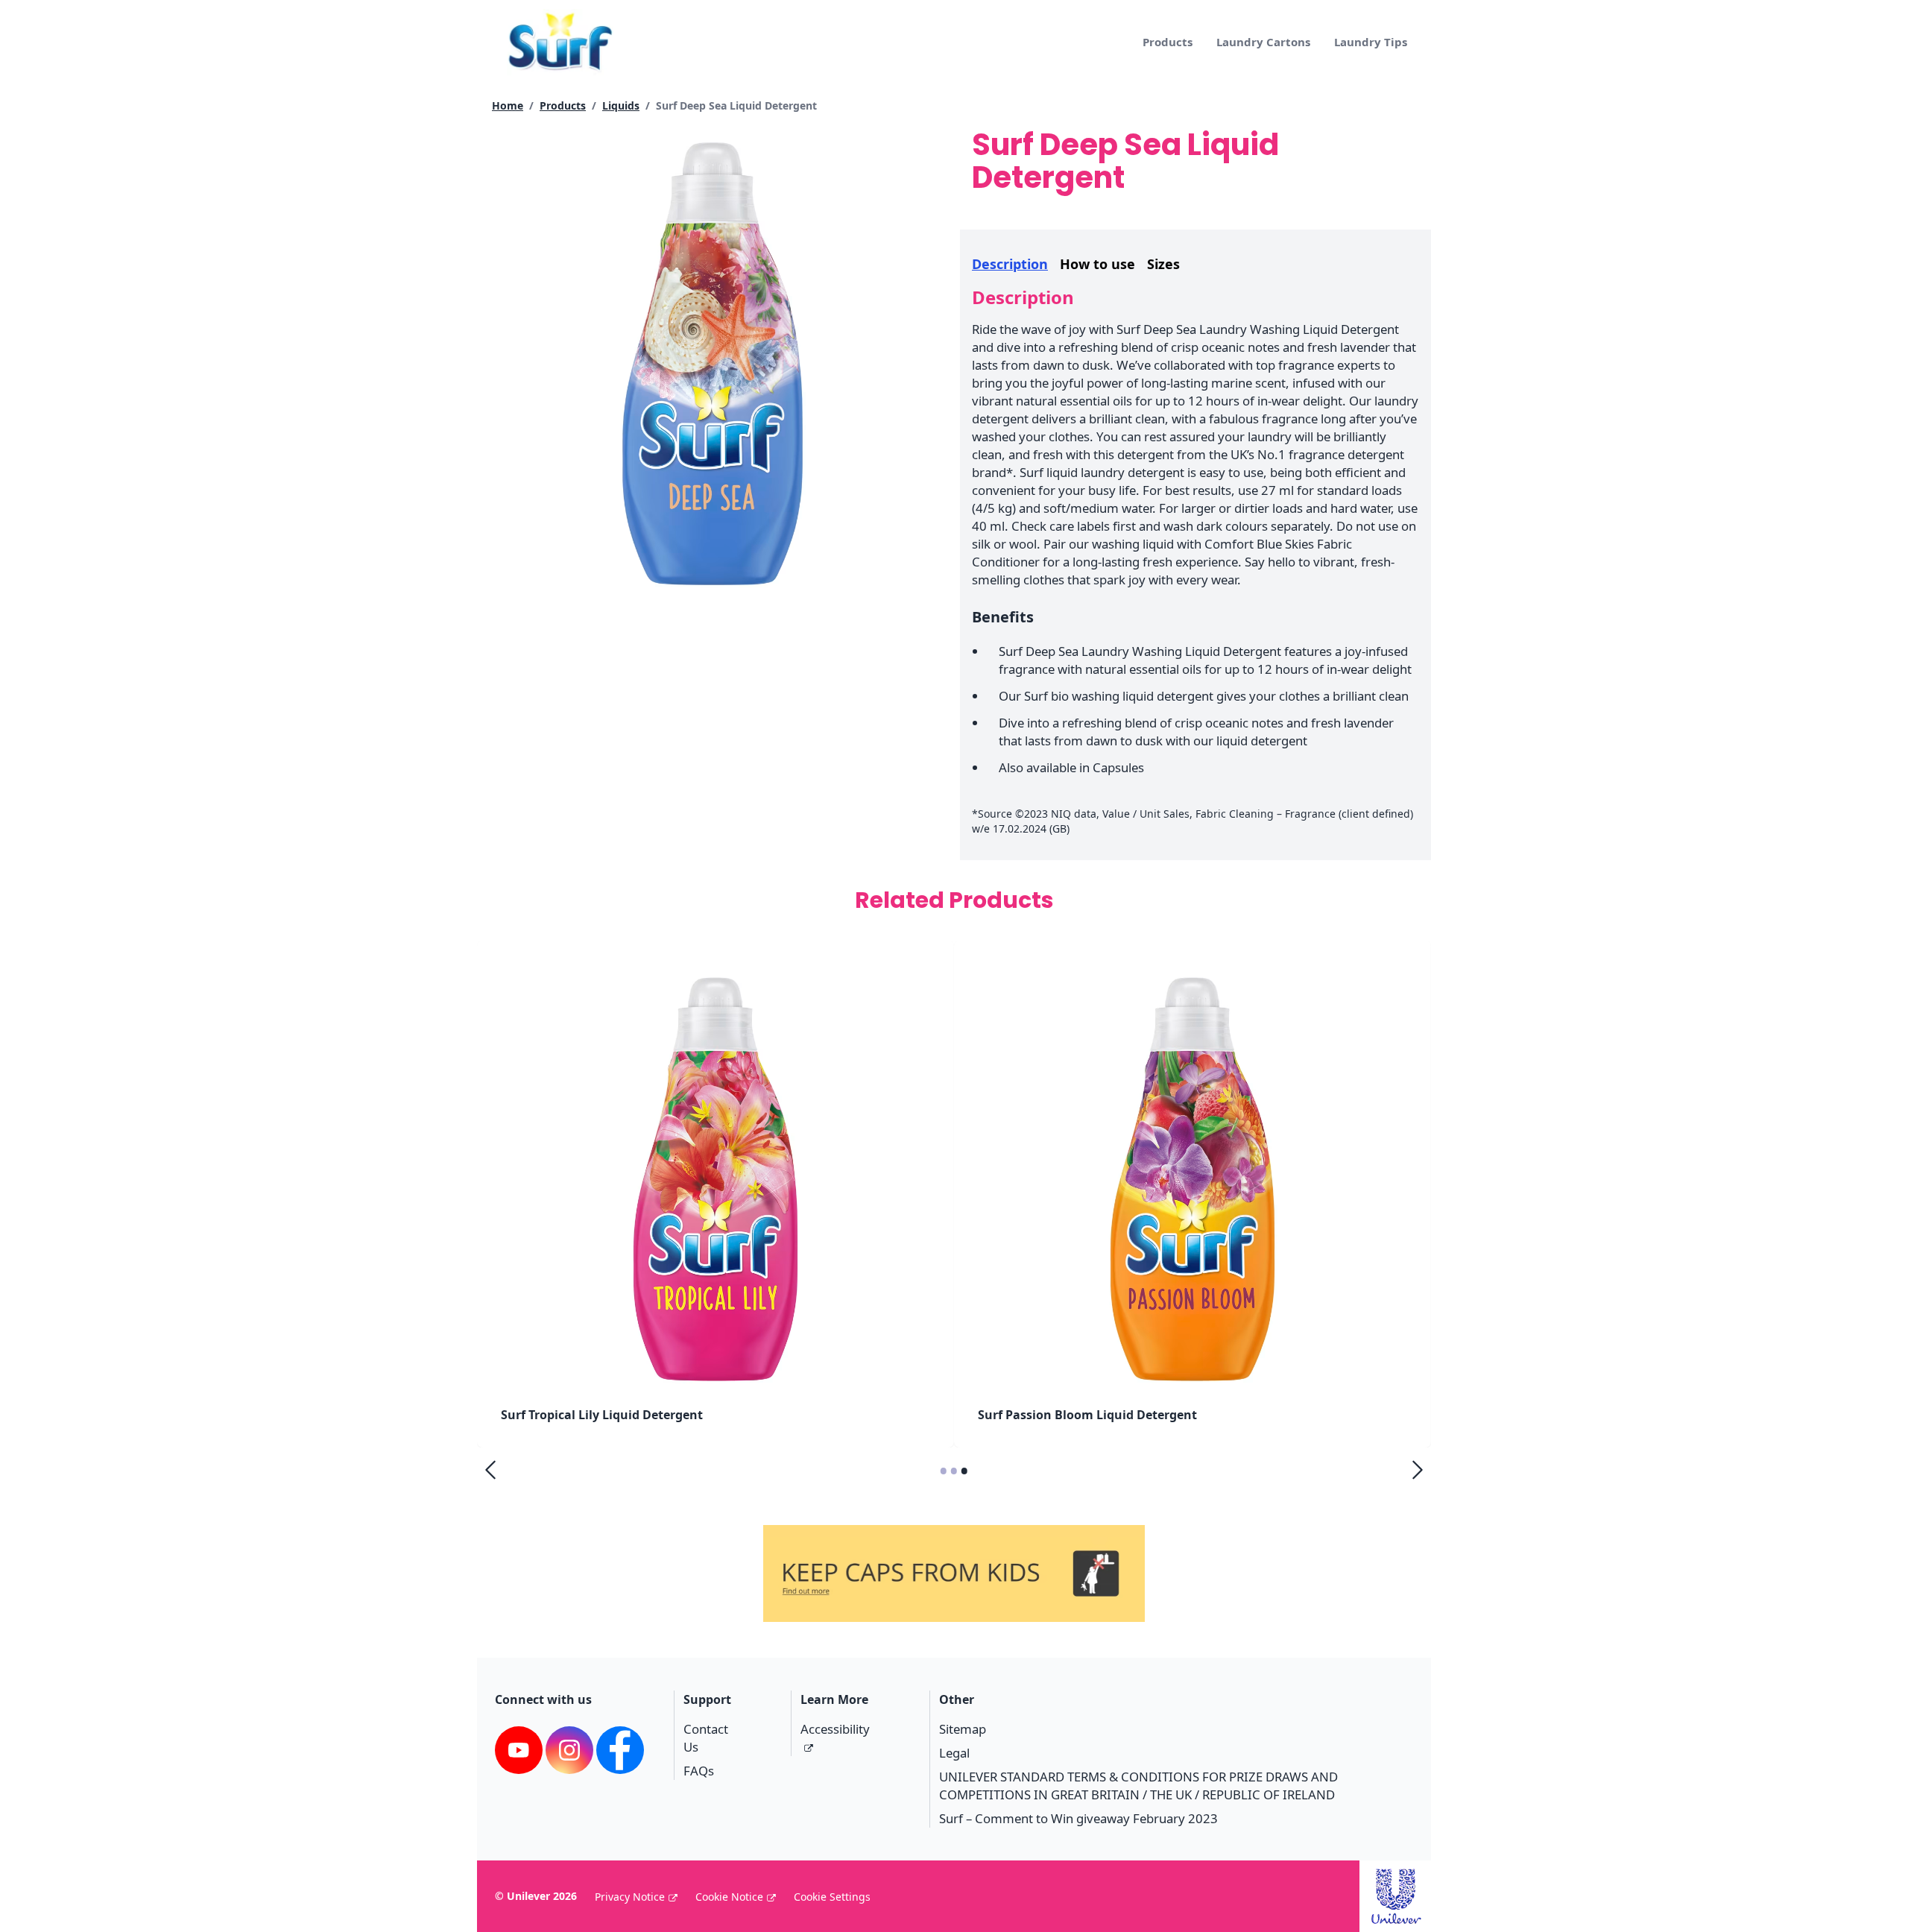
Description (1010, 264)
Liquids (621, 105)
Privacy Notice (630, 1897)
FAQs (699, 1771)
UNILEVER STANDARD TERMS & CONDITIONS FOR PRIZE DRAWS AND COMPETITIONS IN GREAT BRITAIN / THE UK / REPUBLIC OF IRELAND (1138, 1786)
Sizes (1163, 264)
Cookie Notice (729, 1897)
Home (508, 105)
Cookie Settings (832, 1897)
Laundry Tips (1371, 42)
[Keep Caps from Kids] (954, 1546)
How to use (1097, 264)
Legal (954, 1753)
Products (1168, 42)
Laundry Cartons (1263, 42)
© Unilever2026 (536, 1896)
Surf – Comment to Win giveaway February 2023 (1078, 1818)
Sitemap (963, 1729)
